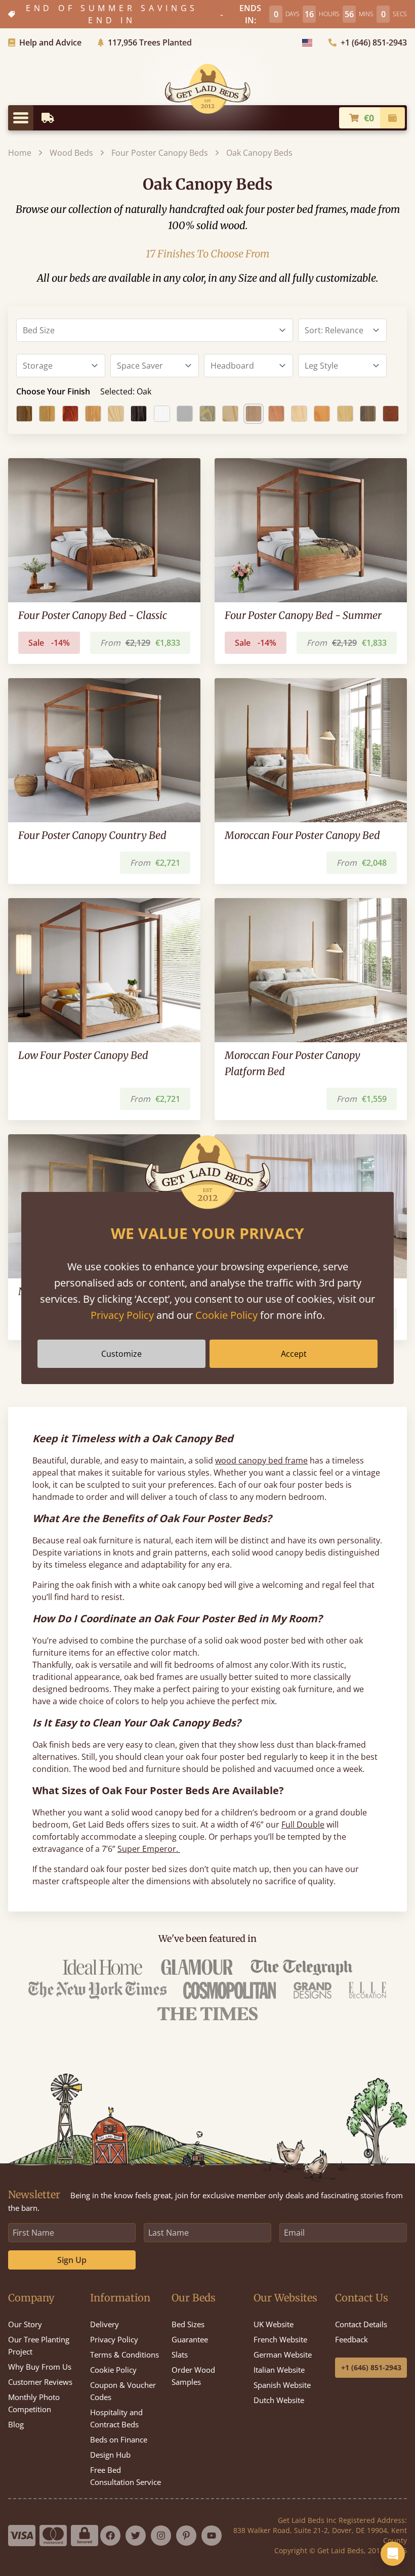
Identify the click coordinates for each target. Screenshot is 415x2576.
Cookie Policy (226, 1315)
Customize (121, 1354)
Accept (294, 1354)
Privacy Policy (122, 1315)
